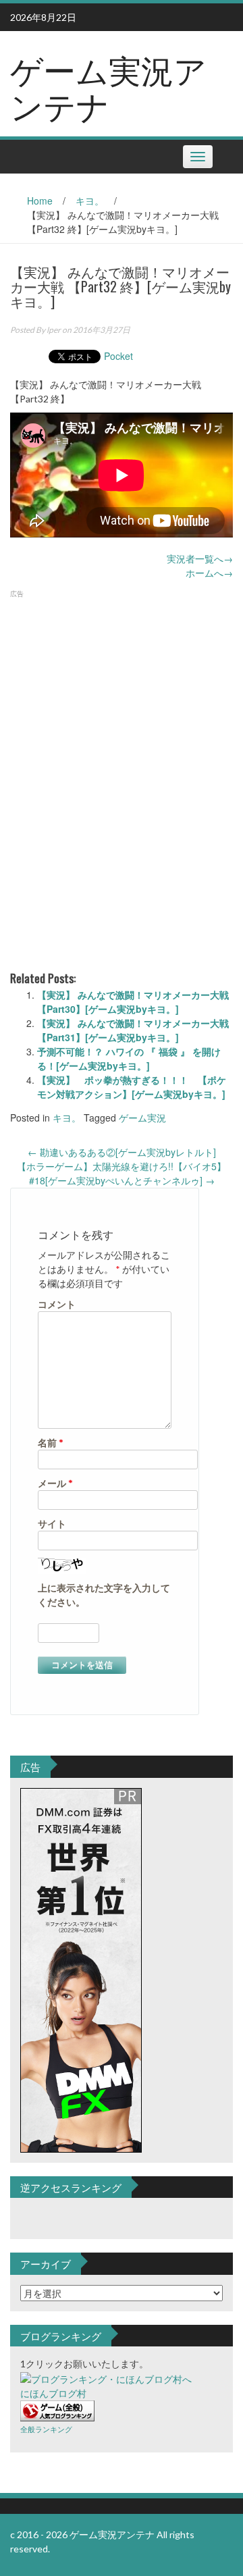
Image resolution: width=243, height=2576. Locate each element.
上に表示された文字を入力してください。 (104, 1595)
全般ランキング (46, 2429)
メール (55, 1483)
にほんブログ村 (53, 2393)
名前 (51, 1443)
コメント (57, 1304)
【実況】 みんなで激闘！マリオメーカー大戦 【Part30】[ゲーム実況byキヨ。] (133, 1002)
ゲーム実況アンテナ (108, 86)
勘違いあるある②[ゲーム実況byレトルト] (122, 1152)
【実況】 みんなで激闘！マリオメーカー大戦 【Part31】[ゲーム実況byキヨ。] (133, 1030)
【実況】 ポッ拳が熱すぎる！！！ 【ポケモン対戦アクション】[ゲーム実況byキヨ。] (132, 1087)
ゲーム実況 (142, 1118)
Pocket (118, 356)
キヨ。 (90, 201)
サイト (52, 1524)
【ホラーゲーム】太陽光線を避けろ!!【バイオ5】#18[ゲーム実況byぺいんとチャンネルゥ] (122, 1173)
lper (54, 330)
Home (40, 201)
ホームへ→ (209, 573)
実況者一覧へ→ (200, 558)
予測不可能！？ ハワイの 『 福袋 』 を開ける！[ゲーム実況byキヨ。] (129, 1058)
